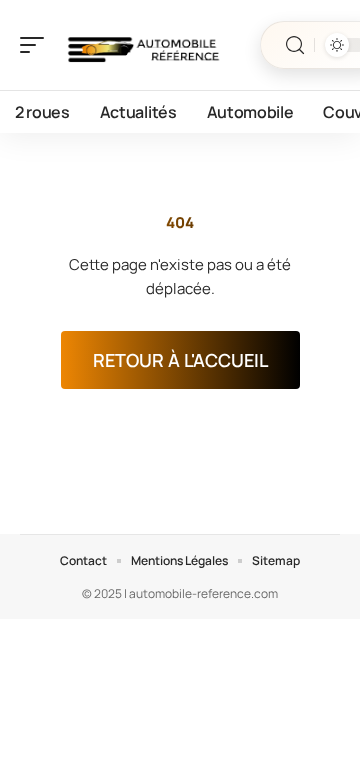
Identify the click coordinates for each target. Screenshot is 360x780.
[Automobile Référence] (144, 45)
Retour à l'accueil (180, 360)
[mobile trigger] (37, 45)
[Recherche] (295, 45)
